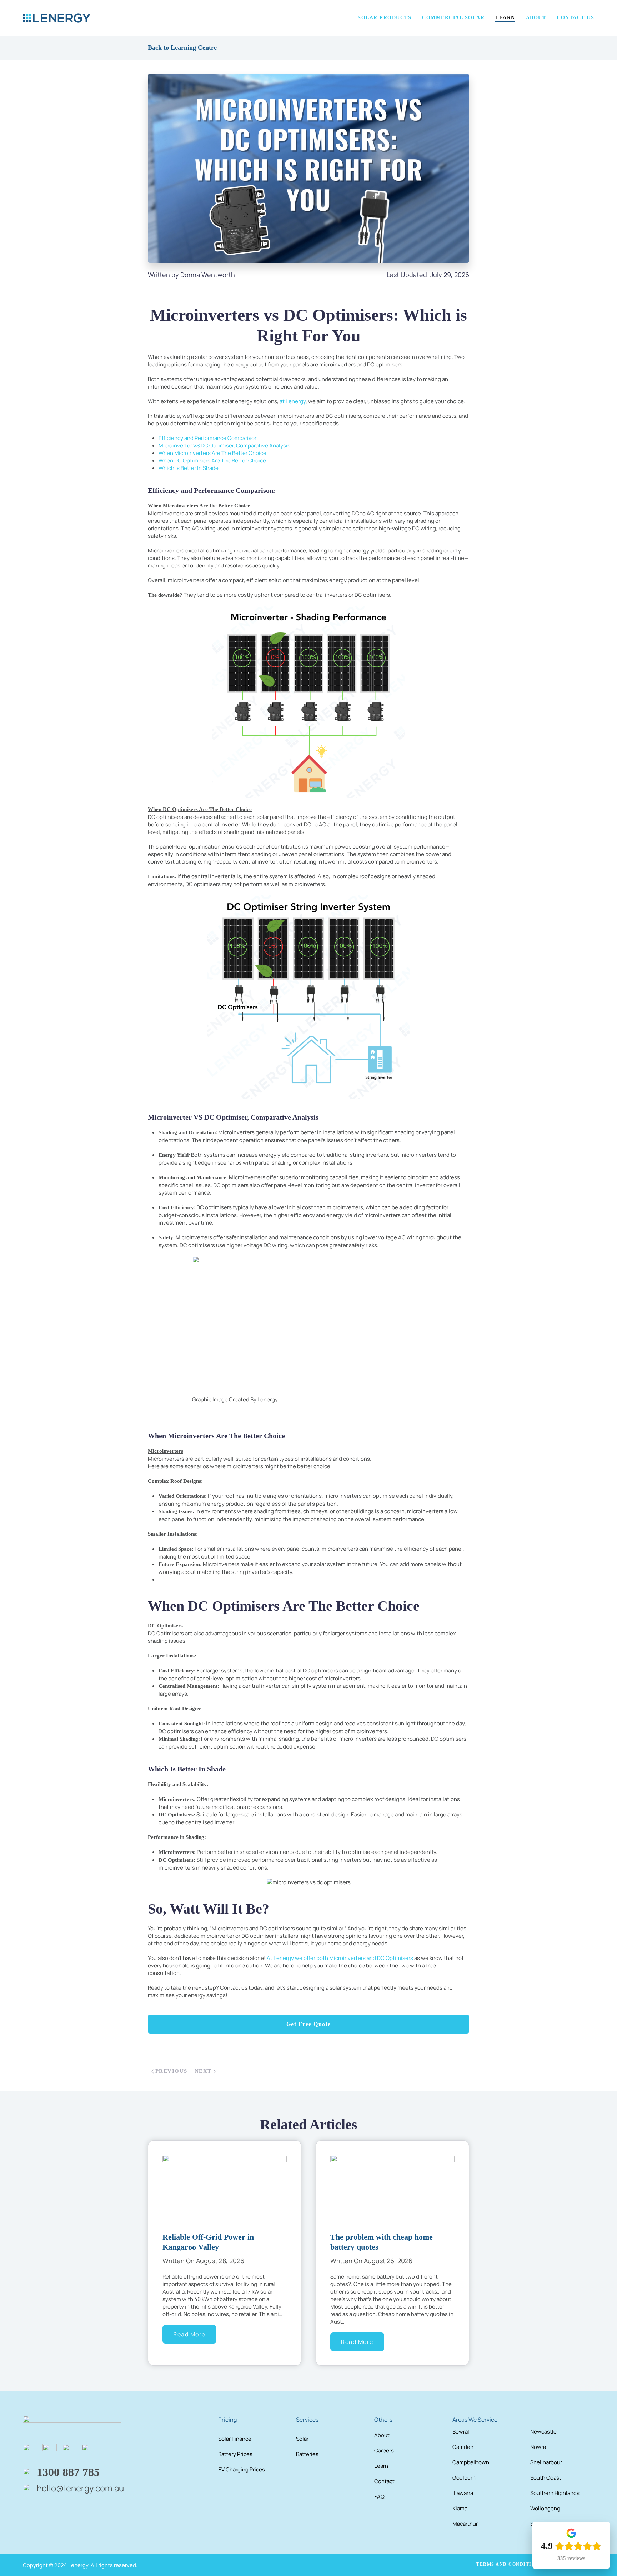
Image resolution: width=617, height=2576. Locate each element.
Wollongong (545, 2508)
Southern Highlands (555, 2493)
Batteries (307, 2454)
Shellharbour (546, 2462)
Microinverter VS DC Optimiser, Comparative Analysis (224, 446)
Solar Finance (235, 2439)
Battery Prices (235, 2454)
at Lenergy (293, 401)
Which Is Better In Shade (189, 468)
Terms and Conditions (509, 2564)
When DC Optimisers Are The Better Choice (212, 461)
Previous (171, 2071)
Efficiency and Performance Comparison (208, 438)
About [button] (536, 18)
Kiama (460, 2508)
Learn (381, 2466)
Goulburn (464, 2478)
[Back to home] (57, 18)
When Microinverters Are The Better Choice (212, 453)
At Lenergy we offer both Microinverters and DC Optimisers (340, 1958)
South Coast (546, 2478)
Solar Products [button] (385, 18)
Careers (384, 2450)
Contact (384, 2481)
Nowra (538, 2447)
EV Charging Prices (242, 2469)
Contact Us (575, 18)
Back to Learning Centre (182, 47)
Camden (463, 2447)
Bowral (461, 2432)
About (382, 2435)
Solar (302, 2439)
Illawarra (463, 2493)
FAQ (379, 2497)
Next (203, 2071)
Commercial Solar (453, 18)
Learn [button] (505, 18)
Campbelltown (471, 2462)
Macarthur (465, 2524)
